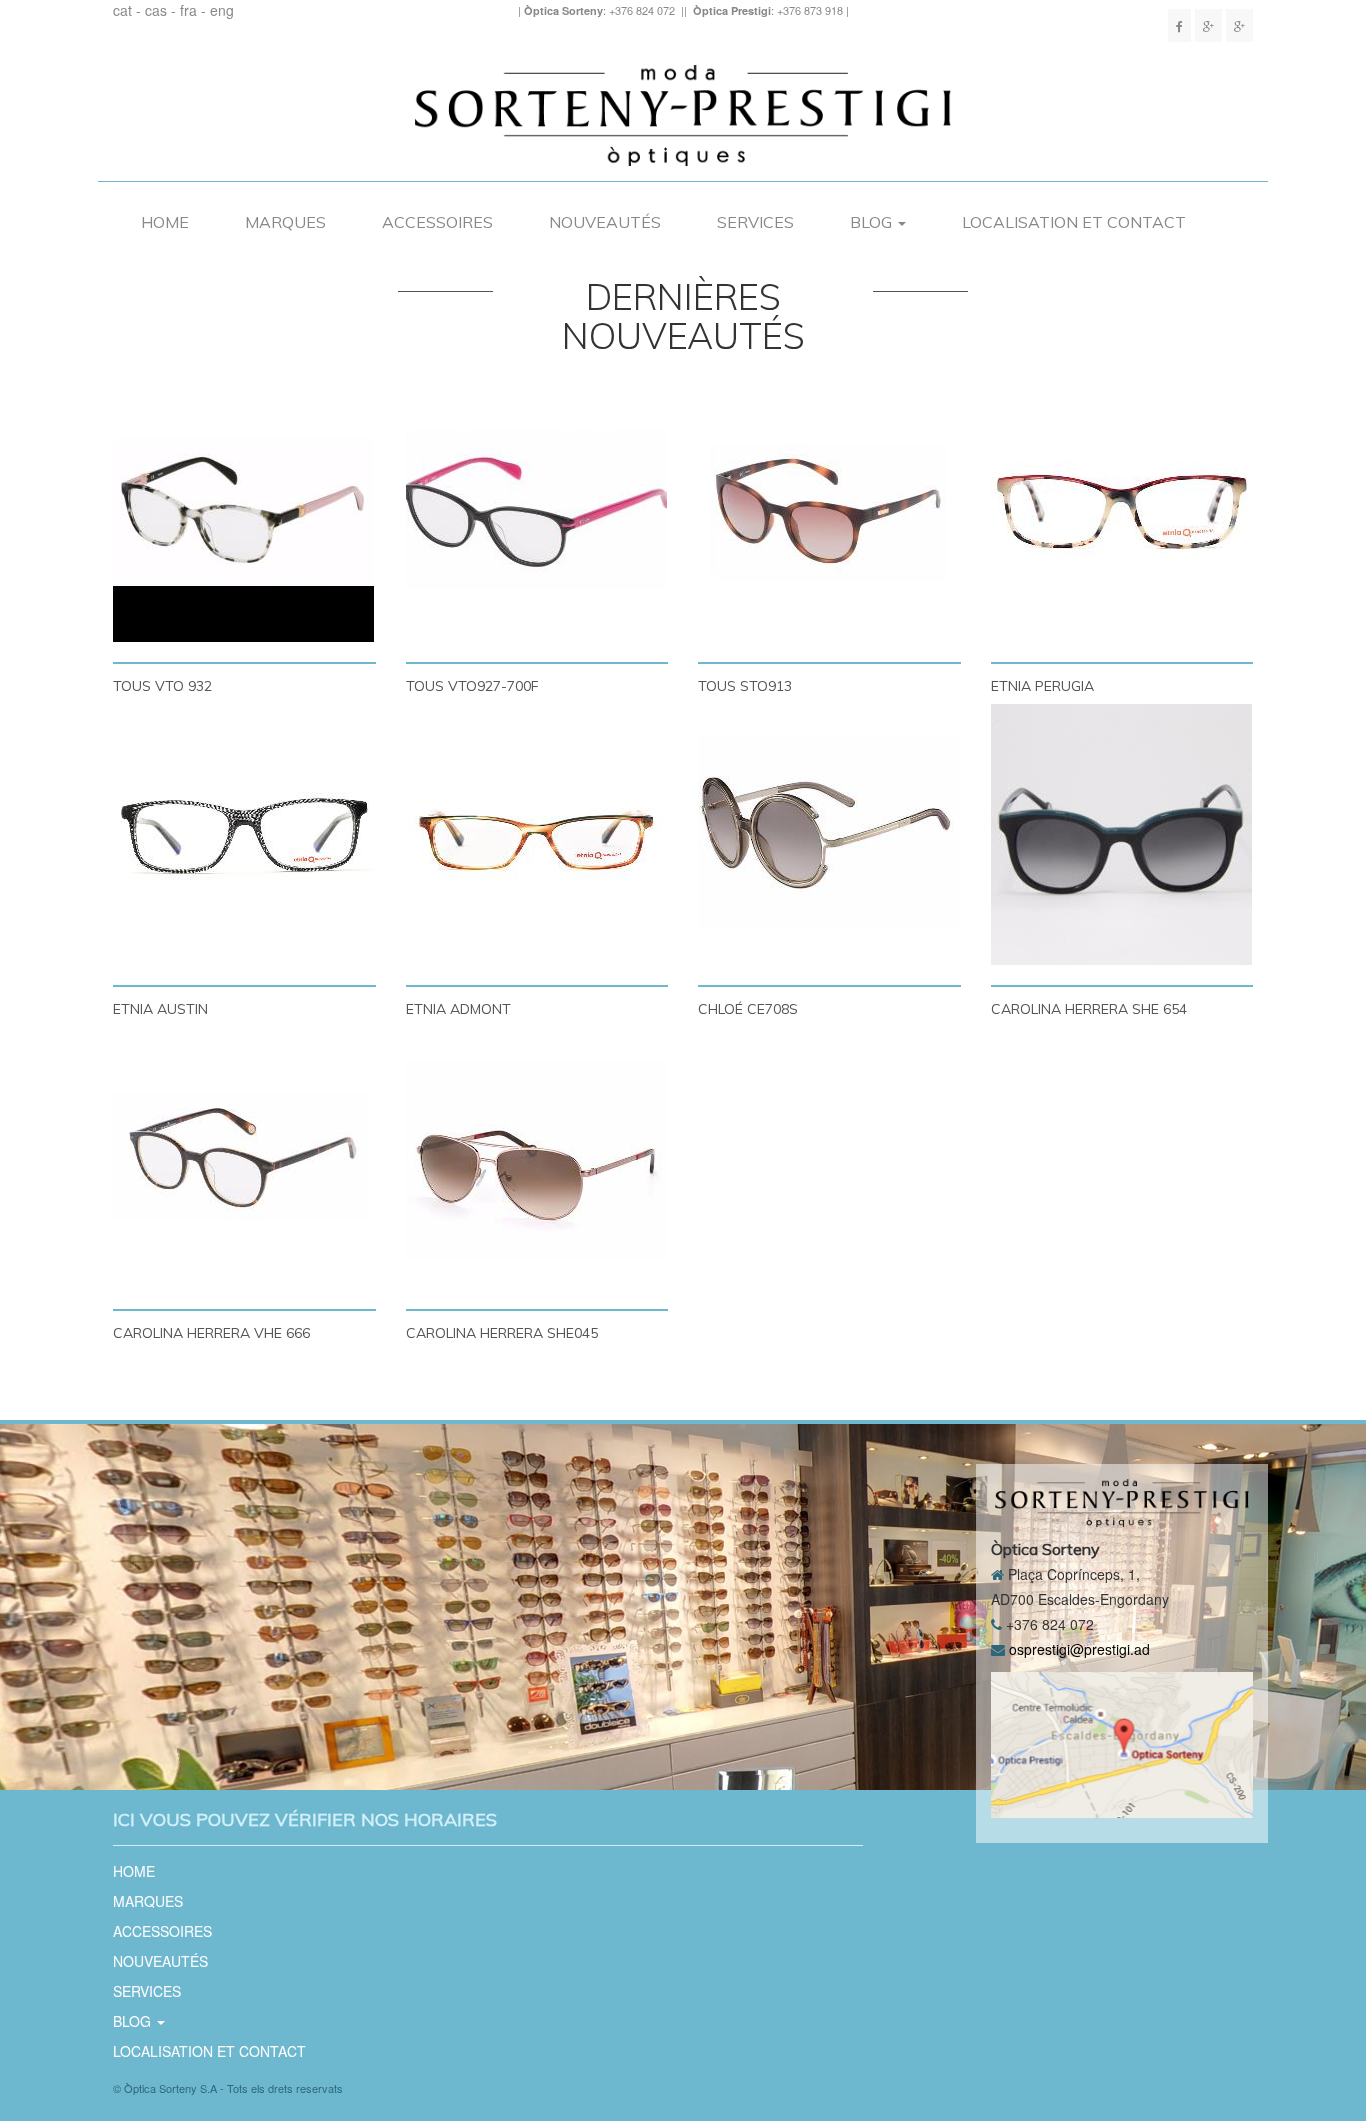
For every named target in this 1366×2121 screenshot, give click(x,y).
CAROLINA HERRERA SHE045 (502, 1332)
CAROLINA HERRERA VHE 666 (211, 1332)
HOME (165, 222)
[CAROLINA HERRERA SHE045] (537, 1158)
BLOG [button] (873, 222)
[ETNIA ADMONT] (537, 834)
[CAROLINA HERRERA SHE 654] (1122, 834)
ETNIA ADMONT (458, 1008)
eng (222, 10)
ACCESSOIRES (437, 222)
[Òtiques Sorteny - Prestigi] (1179, 25)
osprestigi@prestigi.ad (1079, 1649)
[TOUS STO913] (829, 511)
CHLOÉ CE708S (748, 1008)
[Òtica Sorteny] (1208, 25)
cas (156, 10)
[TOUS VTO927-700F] (537, 511)
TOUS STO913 (745, 685)
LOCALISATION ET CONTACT (1074, 222)
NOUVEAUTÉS (605, 222)
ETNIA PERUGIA (1042, 685)
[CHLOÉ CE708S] (829, 834)
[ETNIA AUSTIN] (244, 834)
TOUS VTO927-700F (472, 685)
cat (122, 10)
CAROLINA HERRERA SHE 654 (1089, 1008)
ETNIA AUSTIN (160, 1008)
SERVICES (755, 222)
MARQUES (285, 222)
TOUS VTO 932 (162, 685)
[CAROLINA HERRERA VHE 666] (244, 1158)
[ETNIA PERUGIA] (1122, 511)
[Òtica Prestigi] (1239, 25)
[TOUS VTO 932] (244, 511)
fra (188, 10)
